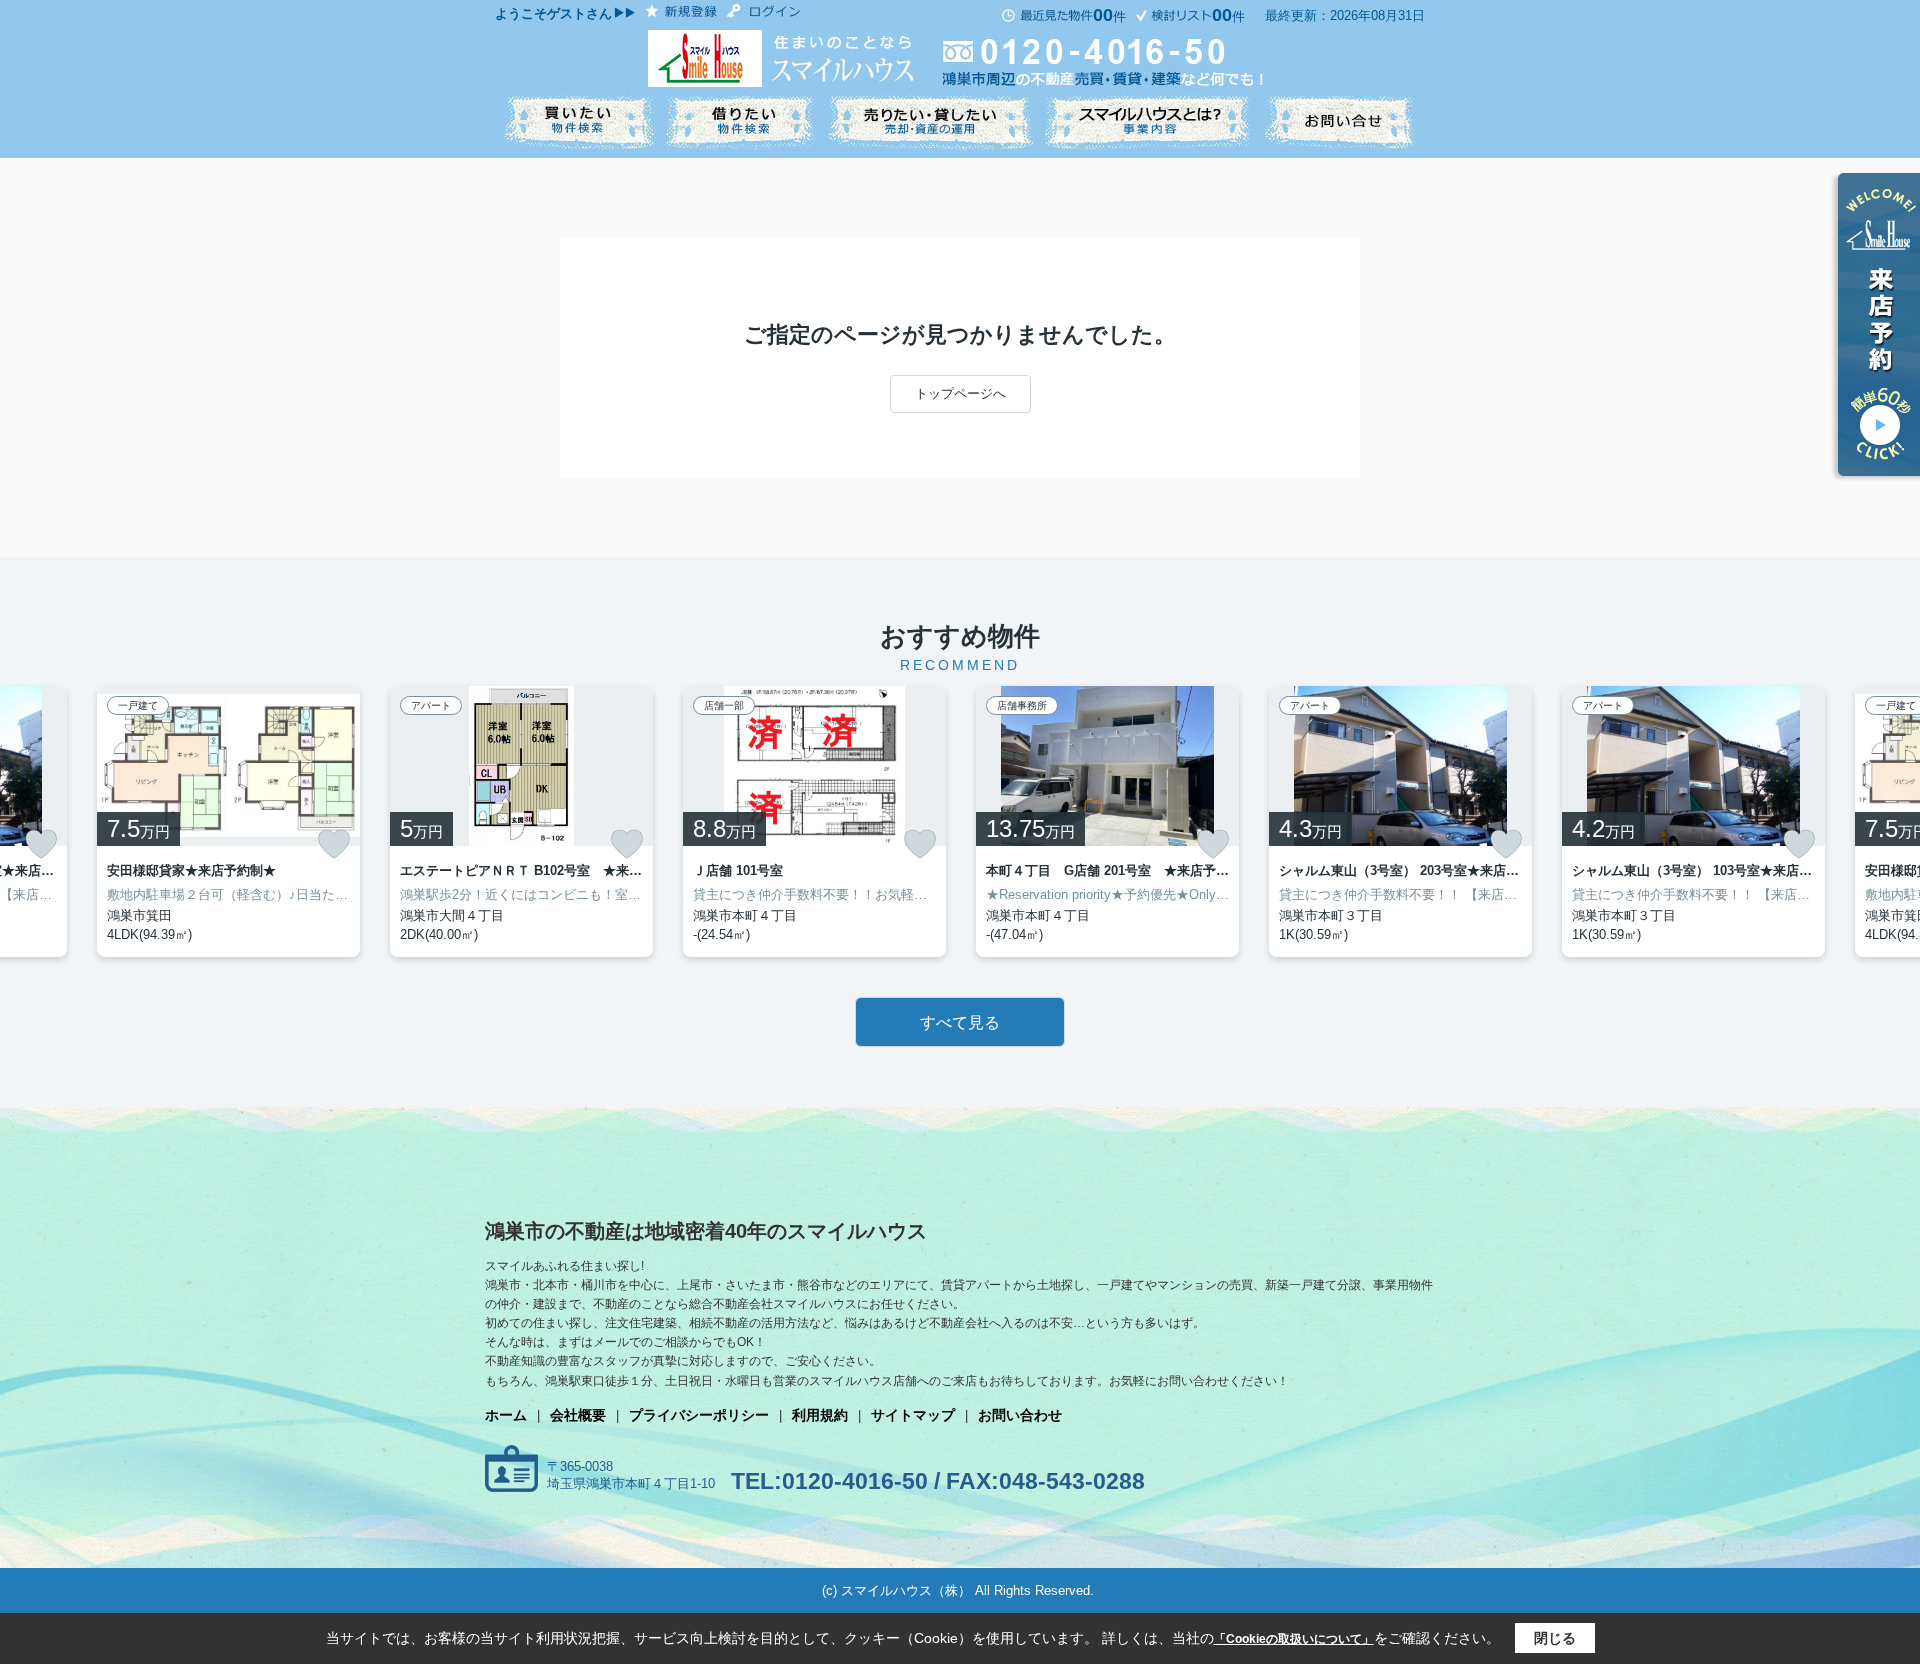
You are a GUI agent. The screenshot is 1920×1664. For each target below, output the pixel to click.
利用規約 (820, 1415)
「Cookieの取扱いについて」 (1294, 1639)
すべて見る (960, 1022)
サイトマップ (913, 1415)
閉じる (1555, 1638)
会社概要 (578, 1415)
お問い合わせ (1020, 1415)
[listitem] (521, 821)
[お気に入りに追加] (41, 844)
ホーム (506, 1415)
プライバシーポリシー (699, 1415)
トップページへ (960, 393)
